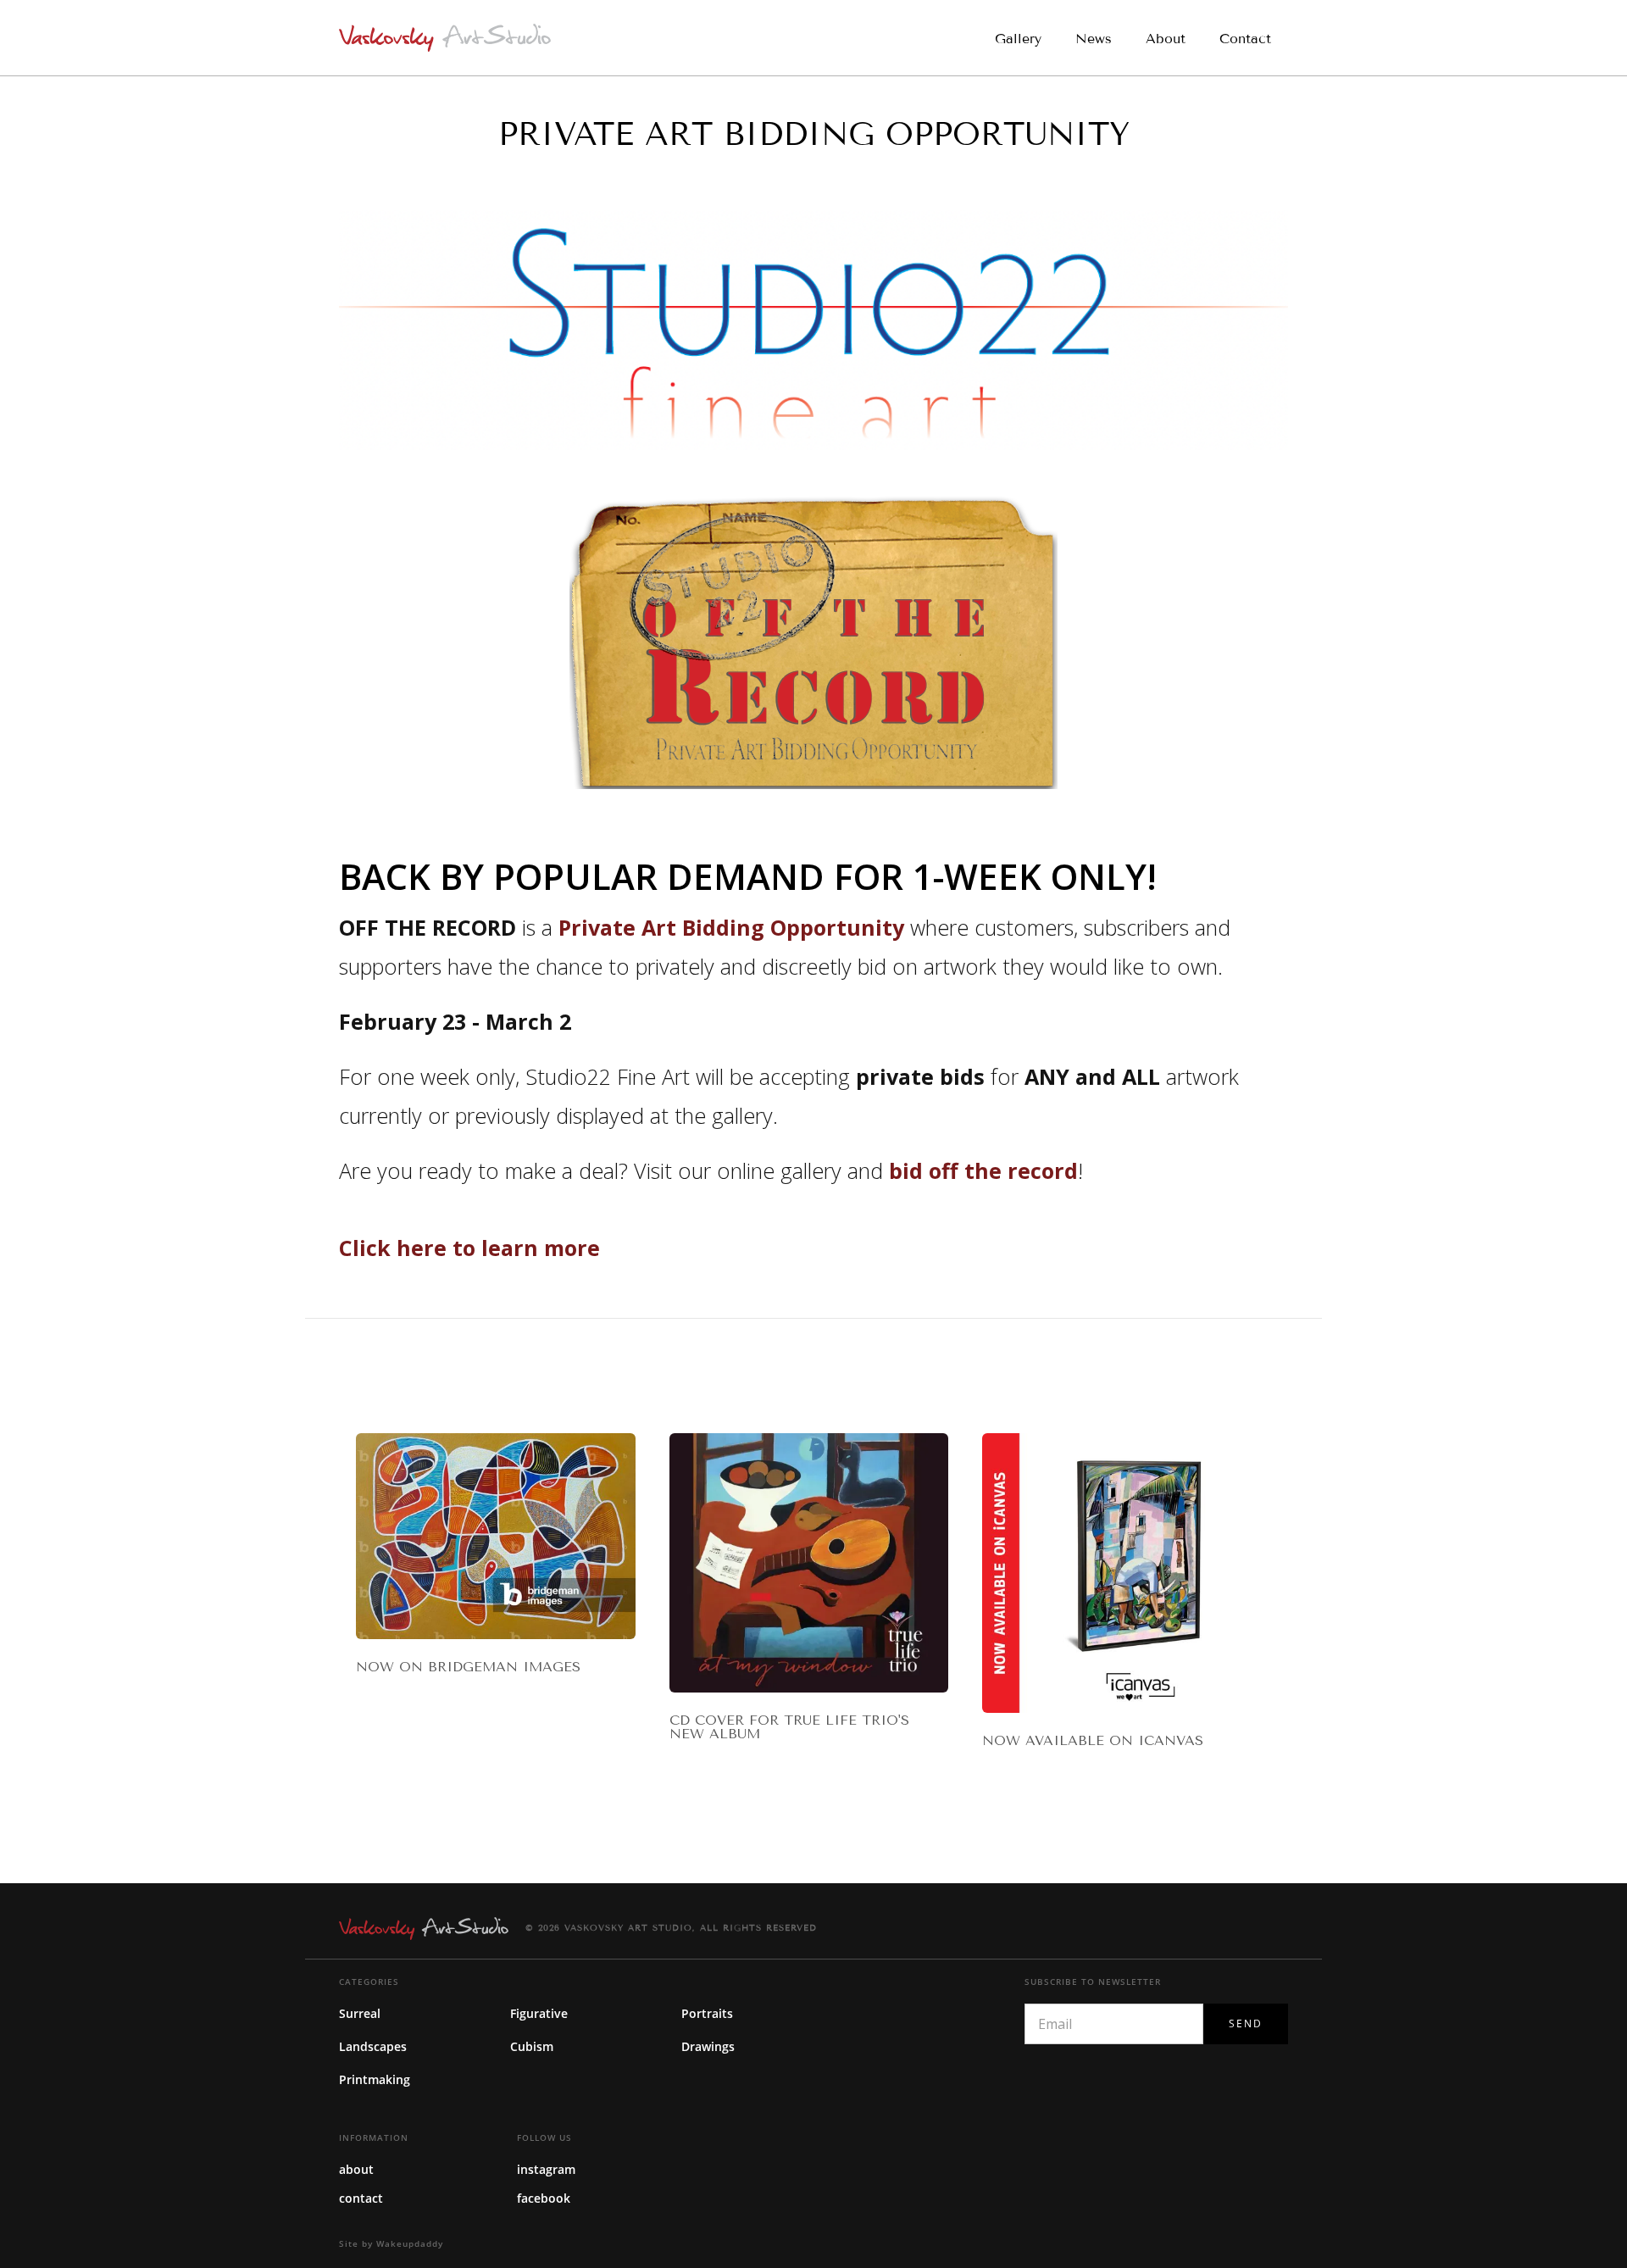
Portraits (707, 2013)
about (356, 2169)
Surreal (360, 2013)
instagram (546, 2169)
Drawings (708, 2046)
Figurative (539, 2013)
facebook (544, 2198)
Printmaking (375, 2079)
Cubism (532, 2046)
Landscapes (373, 2046)
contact (361, 2198)
